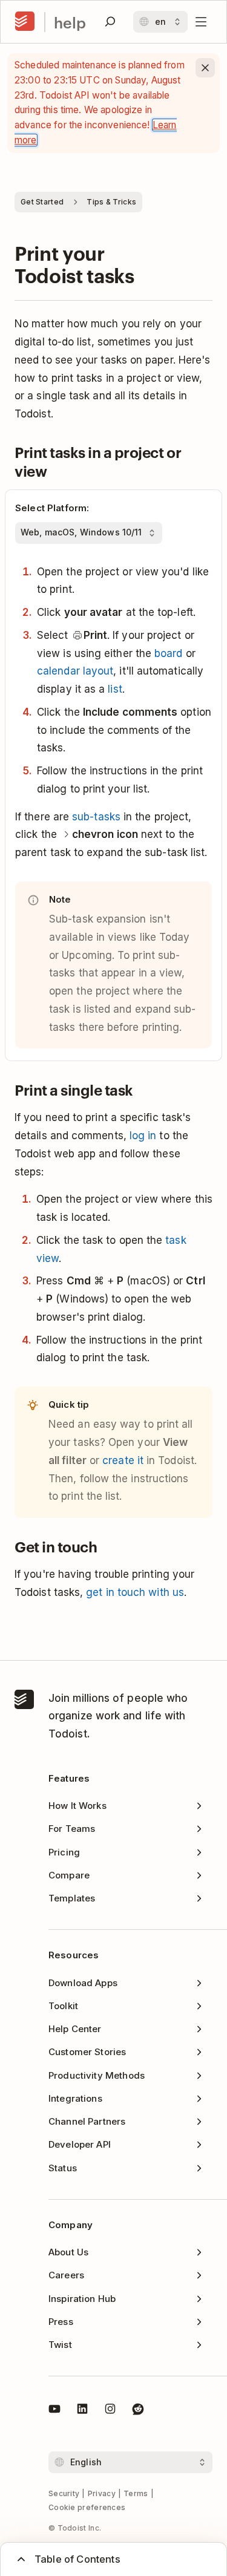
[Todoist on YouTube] (54, 2411)
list (115, 689)
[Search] (110, 22)
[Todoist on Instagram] (110, 2411)
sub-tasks (96, 817)
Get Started (42, 202)
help (70, 22)
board (168, 653)
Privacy (102, 2493)
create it (123, 1460)
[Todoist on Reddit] (138, 2411)
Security (64, 2493)
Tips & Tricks (111, 202)
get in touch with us (135, 1592)
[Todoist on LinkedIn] (82, 2411)
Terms (136, 2493)
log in (143, 1136)
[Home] (25, 22)
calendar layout (75, 671)
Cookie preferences (87, 2507)
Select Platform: (52, 508)
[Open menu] (201, 22)
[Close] (205, 68)
